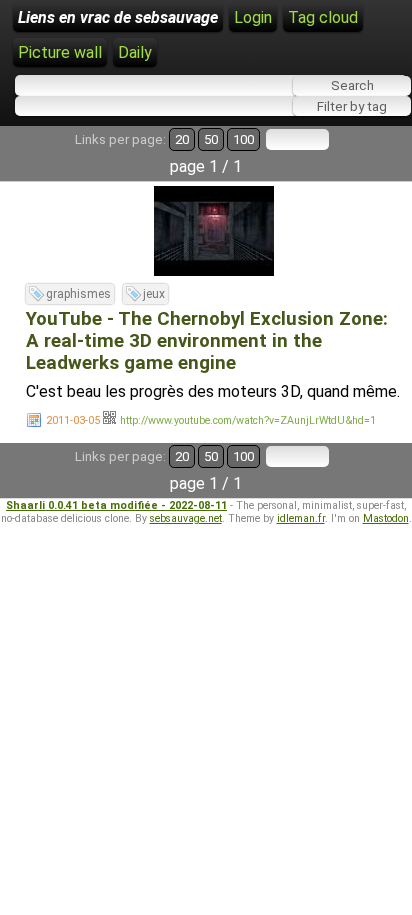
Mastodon (386, 518)
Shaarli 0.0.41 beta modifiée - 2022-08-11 (116, 505)
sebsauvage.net (186, 518)
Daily (135, 52)
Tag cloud (323, 17)
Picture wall (60, 52)
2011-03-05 (73, 420)
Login (253, 17)
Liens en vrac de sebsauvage (118, 17)
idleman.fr (301, 518)
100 (243, 139)
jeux (154, 294)
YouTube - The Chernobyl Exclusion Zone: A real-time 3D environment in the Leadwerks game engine (207, 341)
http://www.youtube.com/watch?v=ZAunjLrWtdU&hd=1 (248, 420)
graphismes (78, 294)
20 (182, 139)
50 (211, 139)
